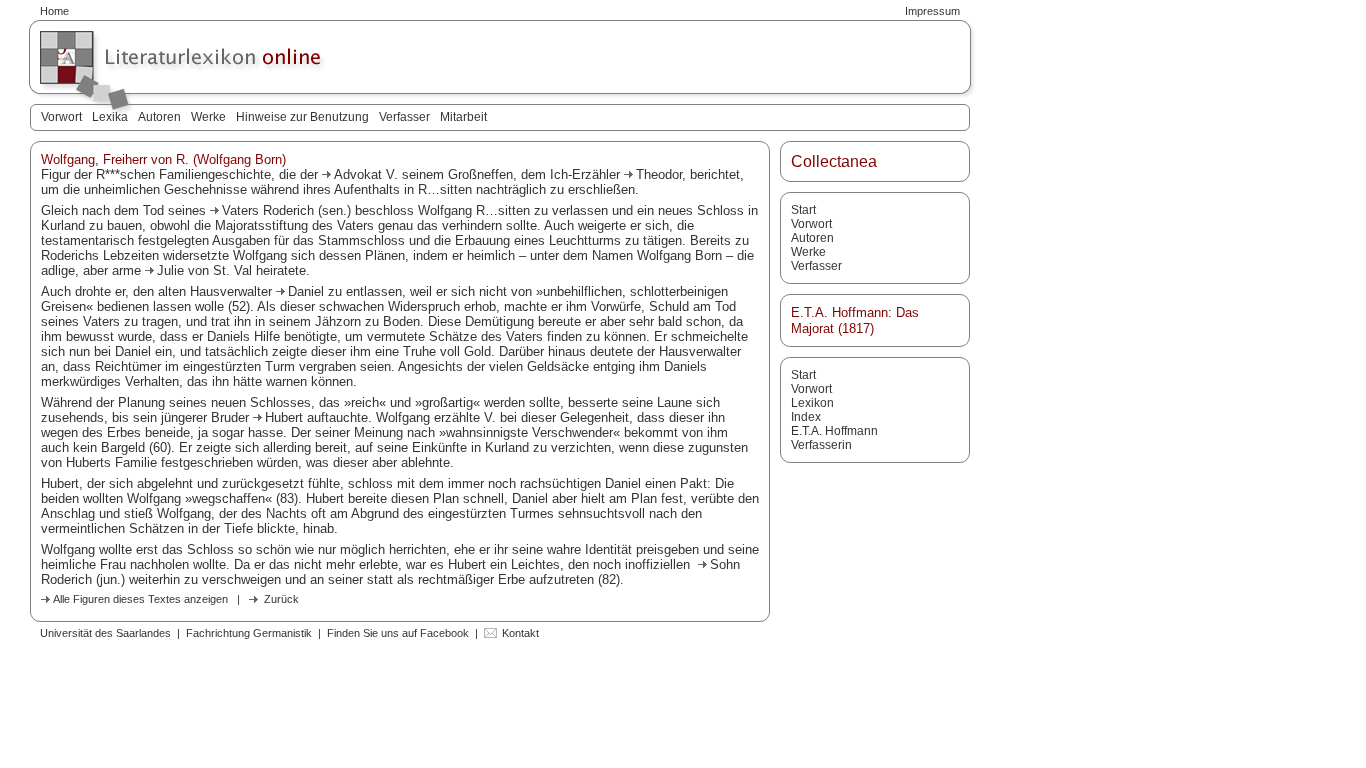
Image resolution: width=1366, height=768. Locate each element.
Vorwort (61, 117)
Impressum (932, 11)
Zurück (281, 599)
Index (806, 417)
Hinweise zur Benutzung (302, 117)
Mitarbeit (463, 117)
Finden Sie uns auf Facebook (398, 633)
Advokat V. (368, 174)
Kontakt (520, 633)
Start (803, 210)
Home (54, 11)
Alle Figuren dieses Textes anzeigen (140, 599)
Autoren (159, 117)
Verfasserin (821, 445)
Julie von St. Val (204, 270)
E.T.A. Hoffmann (834, 431)
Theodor (659, 174)
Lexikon (812, 403)
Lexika (110, 117)
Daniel (306, 291)
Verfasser (404, 117)
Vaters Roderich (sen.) (286, 210)
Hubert (284, 417)
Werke (208, 117)
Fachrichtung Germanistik (249, 633)
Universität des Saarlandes (105, 633)
